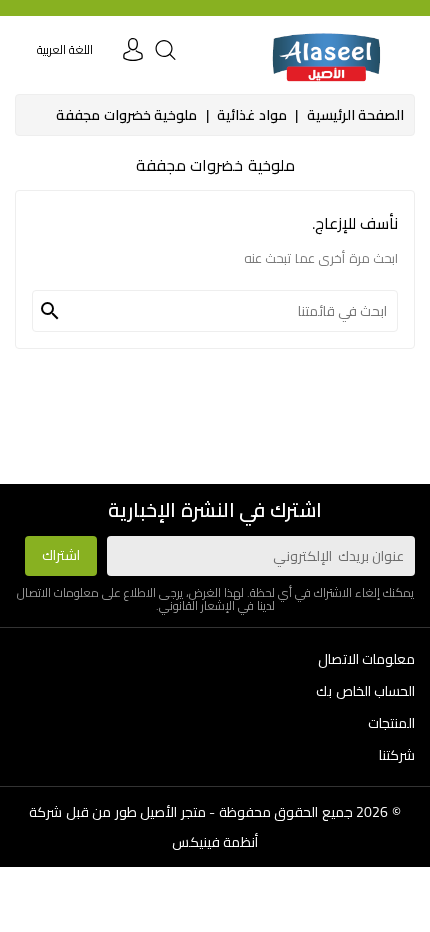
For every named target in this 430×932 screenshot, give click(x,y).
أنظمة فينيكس (215, 842)
